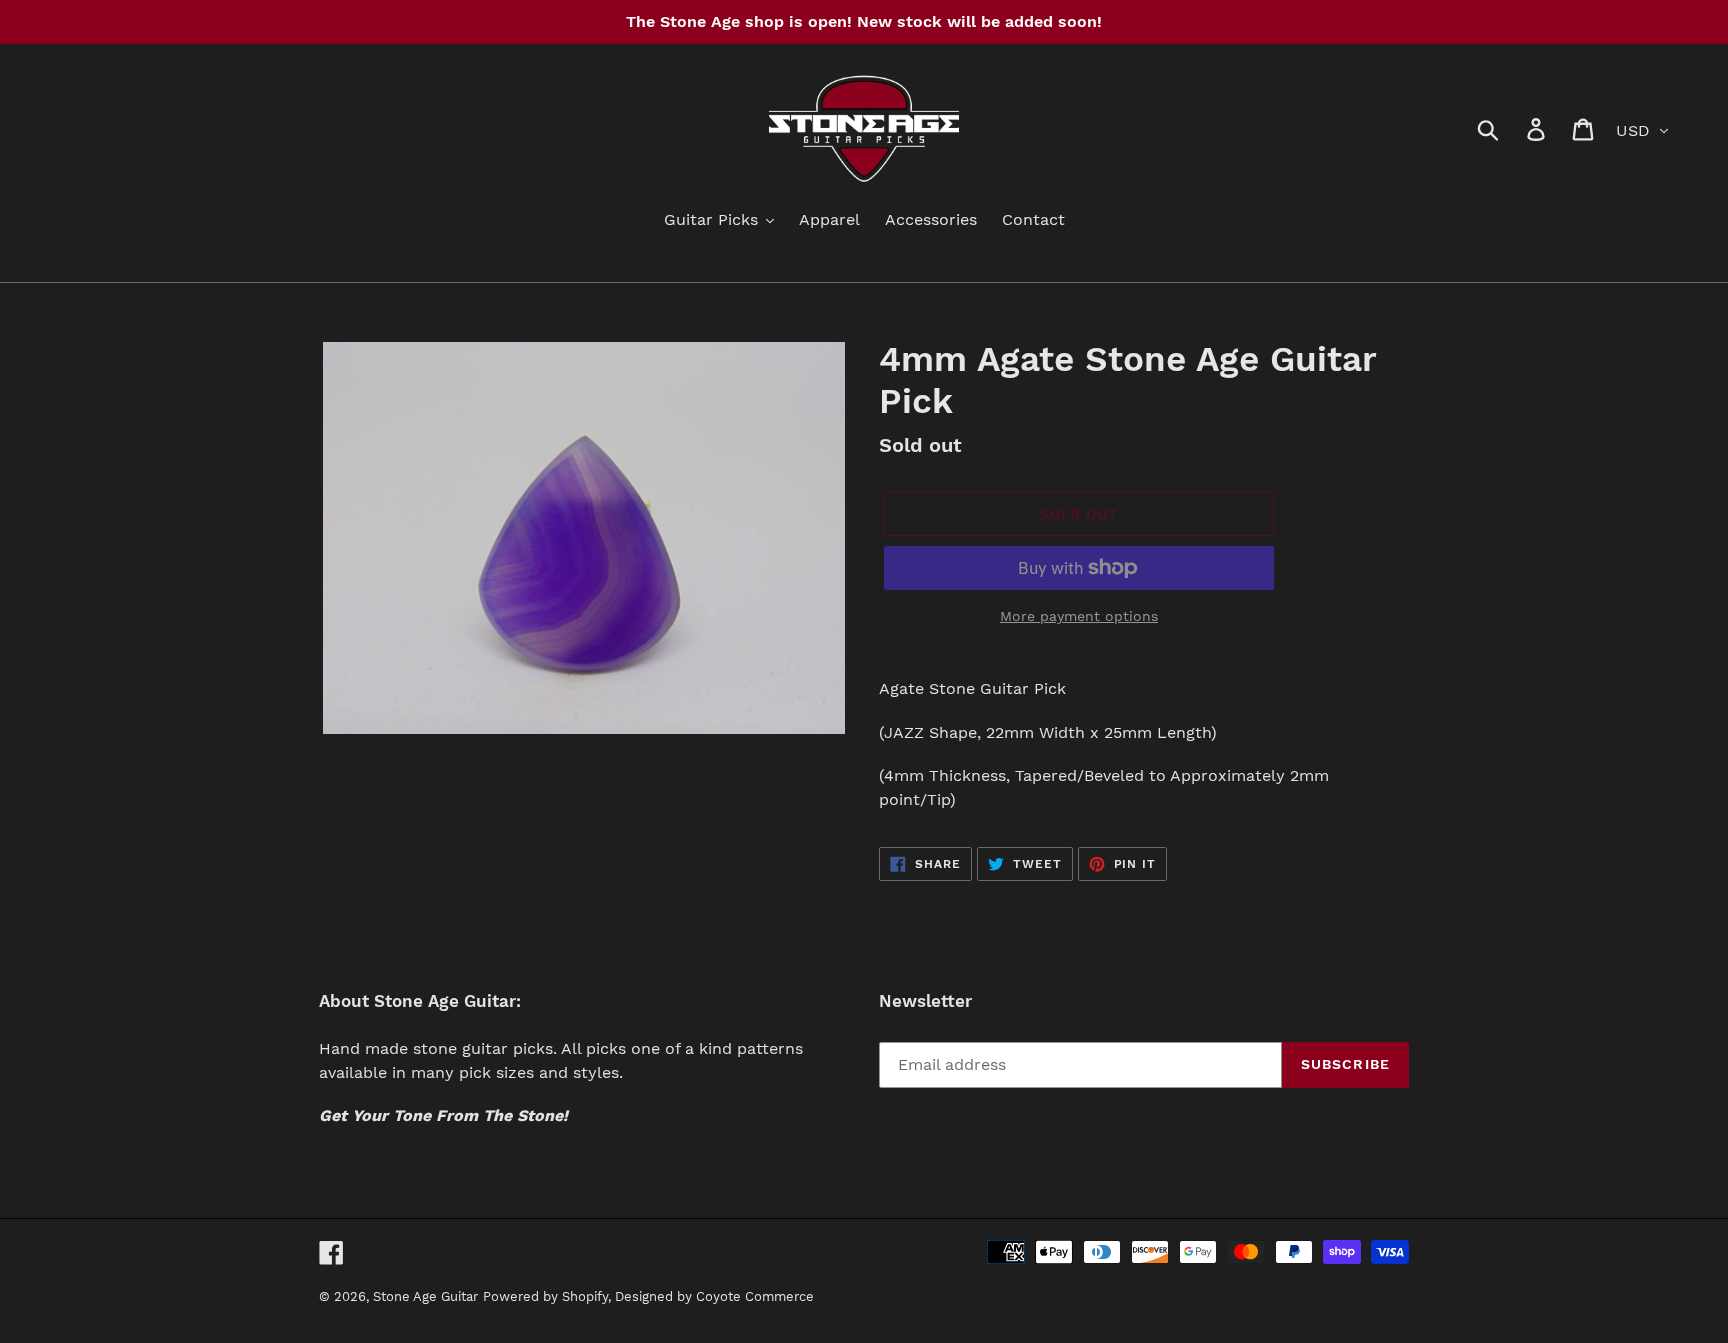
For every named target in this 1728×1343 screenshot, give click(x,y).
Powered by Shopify (545, 1296)
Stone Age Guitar (425, 1296)
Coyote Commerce (755, 1296)
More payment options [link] (1079, 616)
